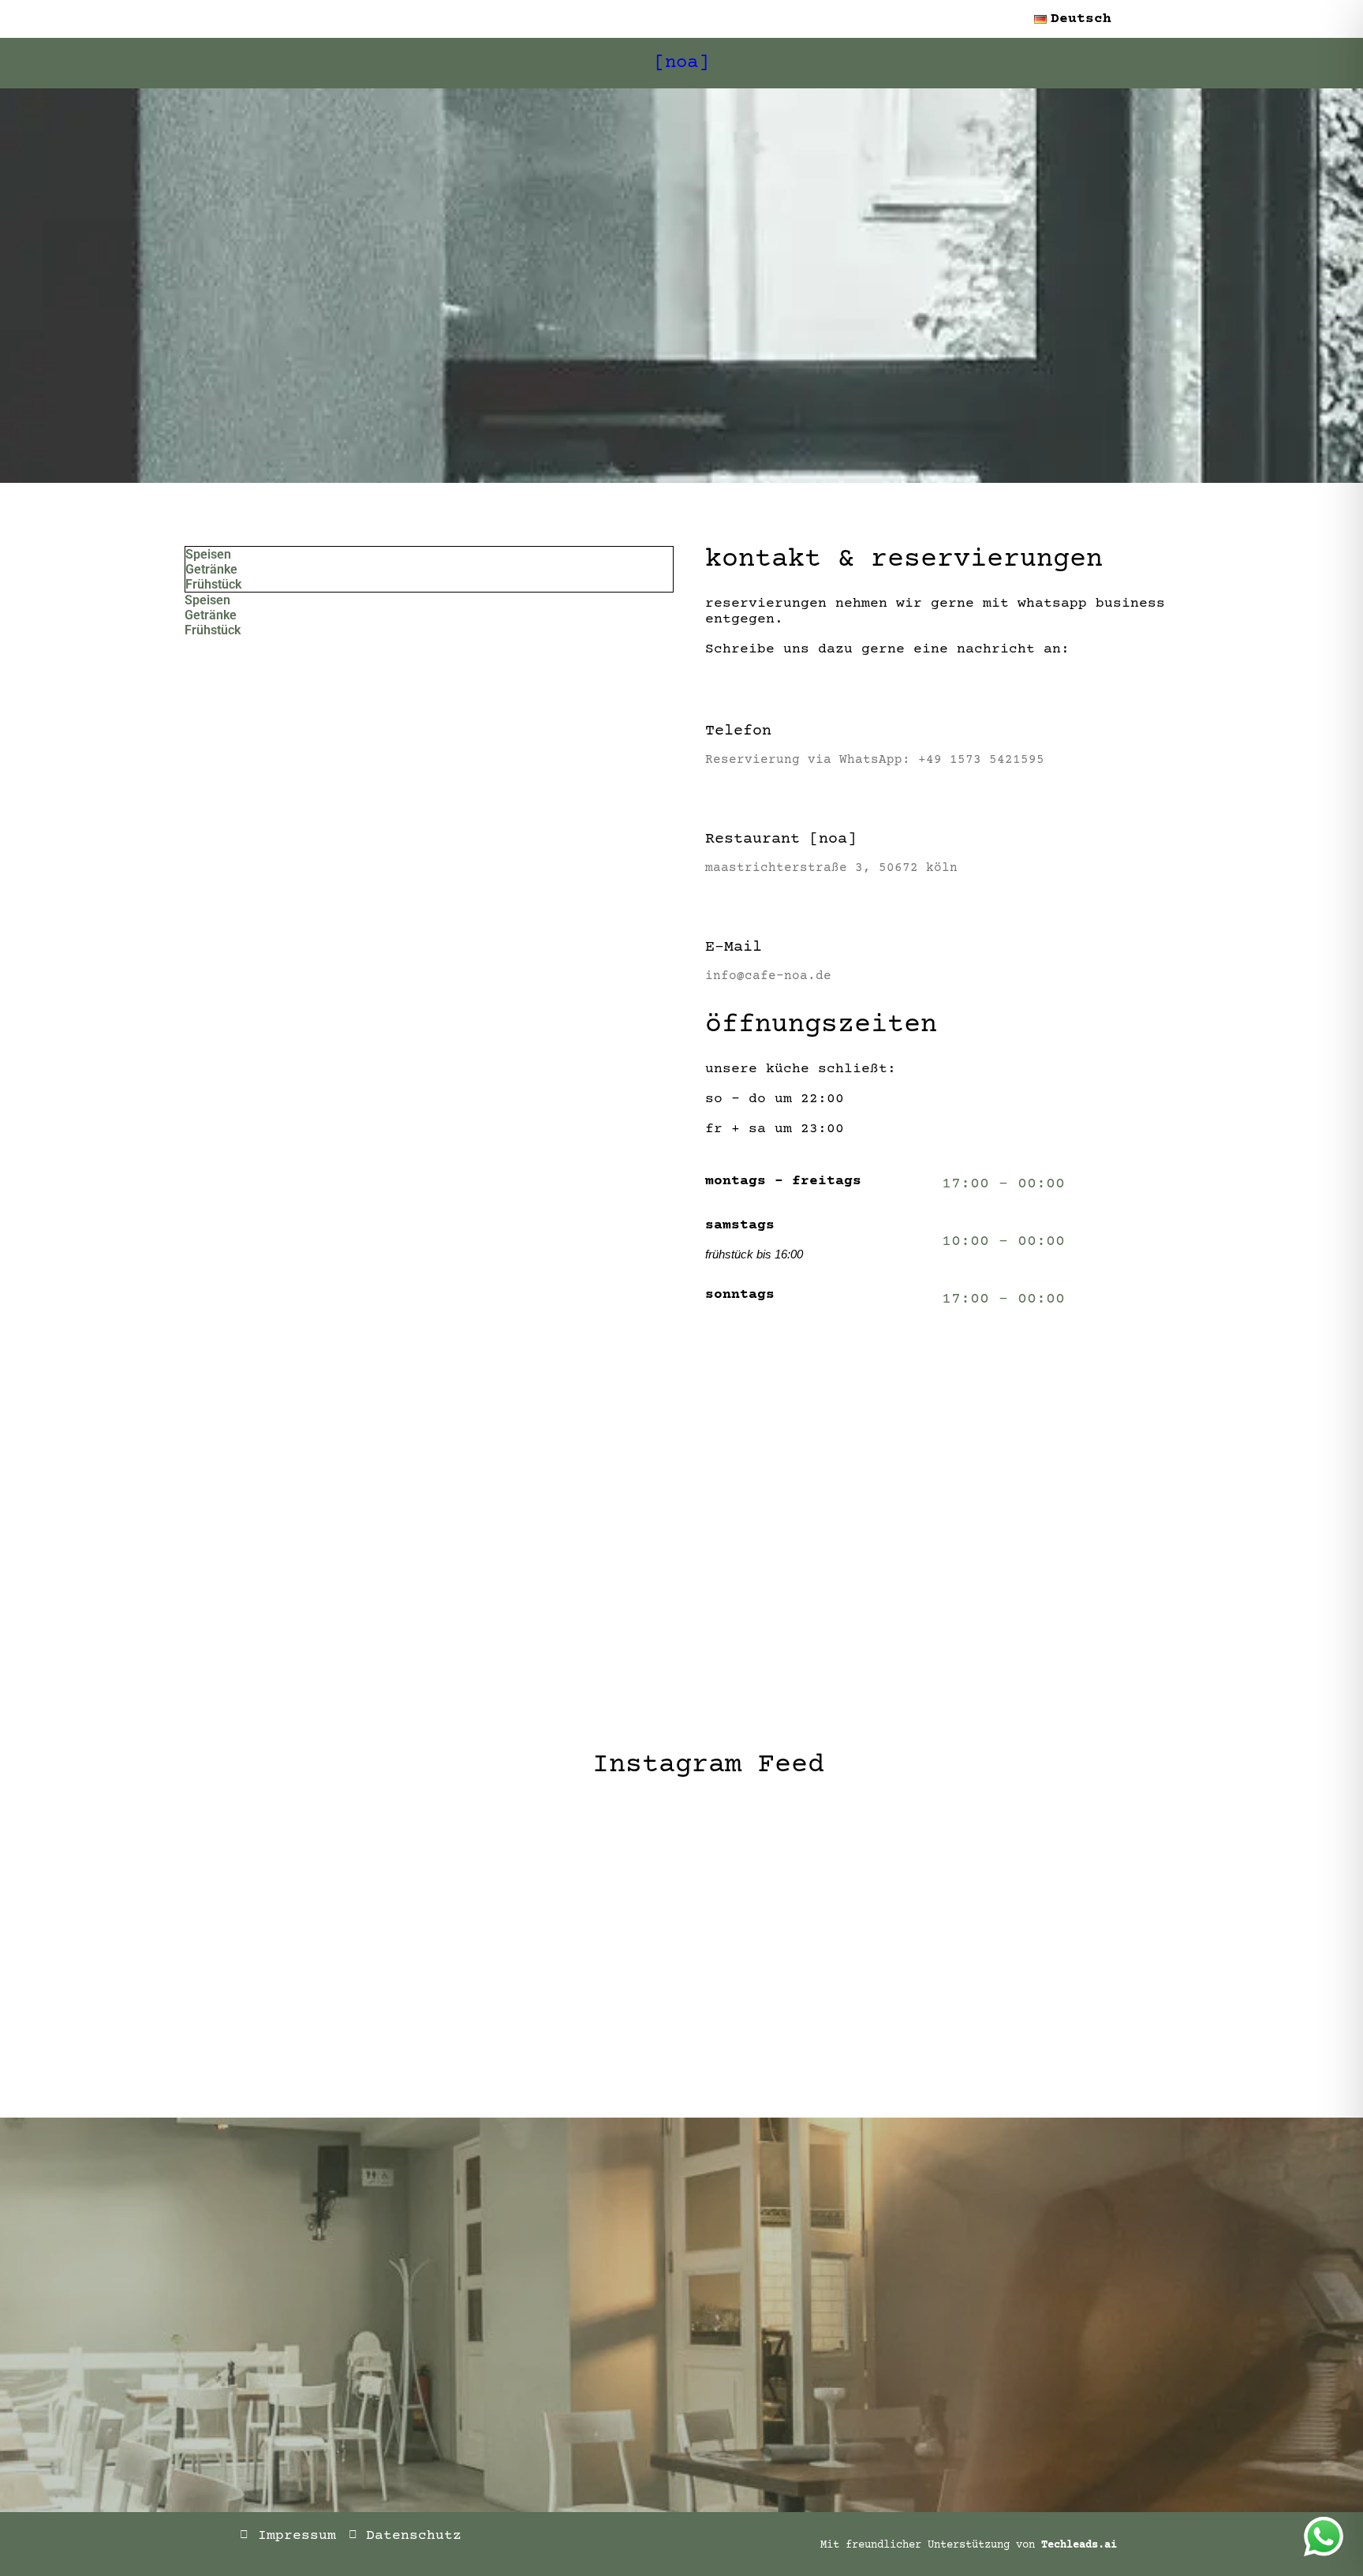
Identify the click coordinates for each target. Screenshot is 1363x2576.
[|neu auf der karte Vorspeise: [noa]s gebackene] (478, 1982)
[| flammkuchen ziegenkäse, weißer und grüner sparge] (274, 1865)
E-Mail (734, 947)
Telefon (738, 731)
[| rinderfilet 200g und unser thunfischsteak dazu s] (885, 1865)
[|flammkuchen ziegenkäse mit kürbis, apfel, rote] (274, 1982)
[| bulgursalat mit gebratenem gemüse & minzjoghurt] (681, 1865)
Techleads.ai (1079, 2545)
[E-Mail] (717, 907)
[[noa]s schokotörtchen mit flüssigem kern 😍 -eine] (1089, 1865)
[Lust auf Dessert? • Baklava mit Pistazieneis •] (885, 1982)
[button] (1077, 19)
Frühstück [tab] (213, 584)
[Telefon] (717, 691)
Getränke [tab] (211, 569)
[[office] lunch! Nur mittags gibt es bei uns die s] (1089, 1982)
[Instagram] (638, 2543)
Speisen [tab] (208, 554)
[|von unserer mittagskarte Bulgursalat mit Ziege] (681, 1982)
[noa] (681, 63)
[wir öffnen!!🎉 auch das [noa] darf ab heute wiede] (478, 1865)
